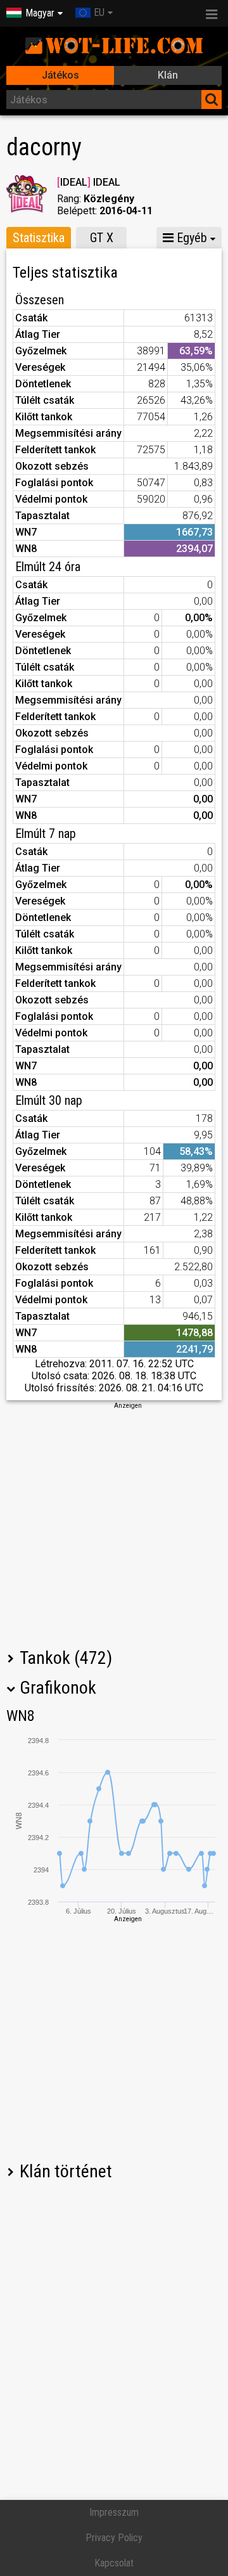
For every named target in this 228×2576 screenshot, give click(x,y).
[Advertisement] (114, 1524)
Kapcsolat (114, 2563)
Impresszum (114, 2512)
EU (99, 12)
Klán (168, 75)
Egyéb (190, 238)
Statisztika (39, 238)
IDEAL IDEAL (89, 182)
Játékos (60, 75)
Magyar (40, 13)
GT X (102, 238)
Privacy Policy (114, 2538)
